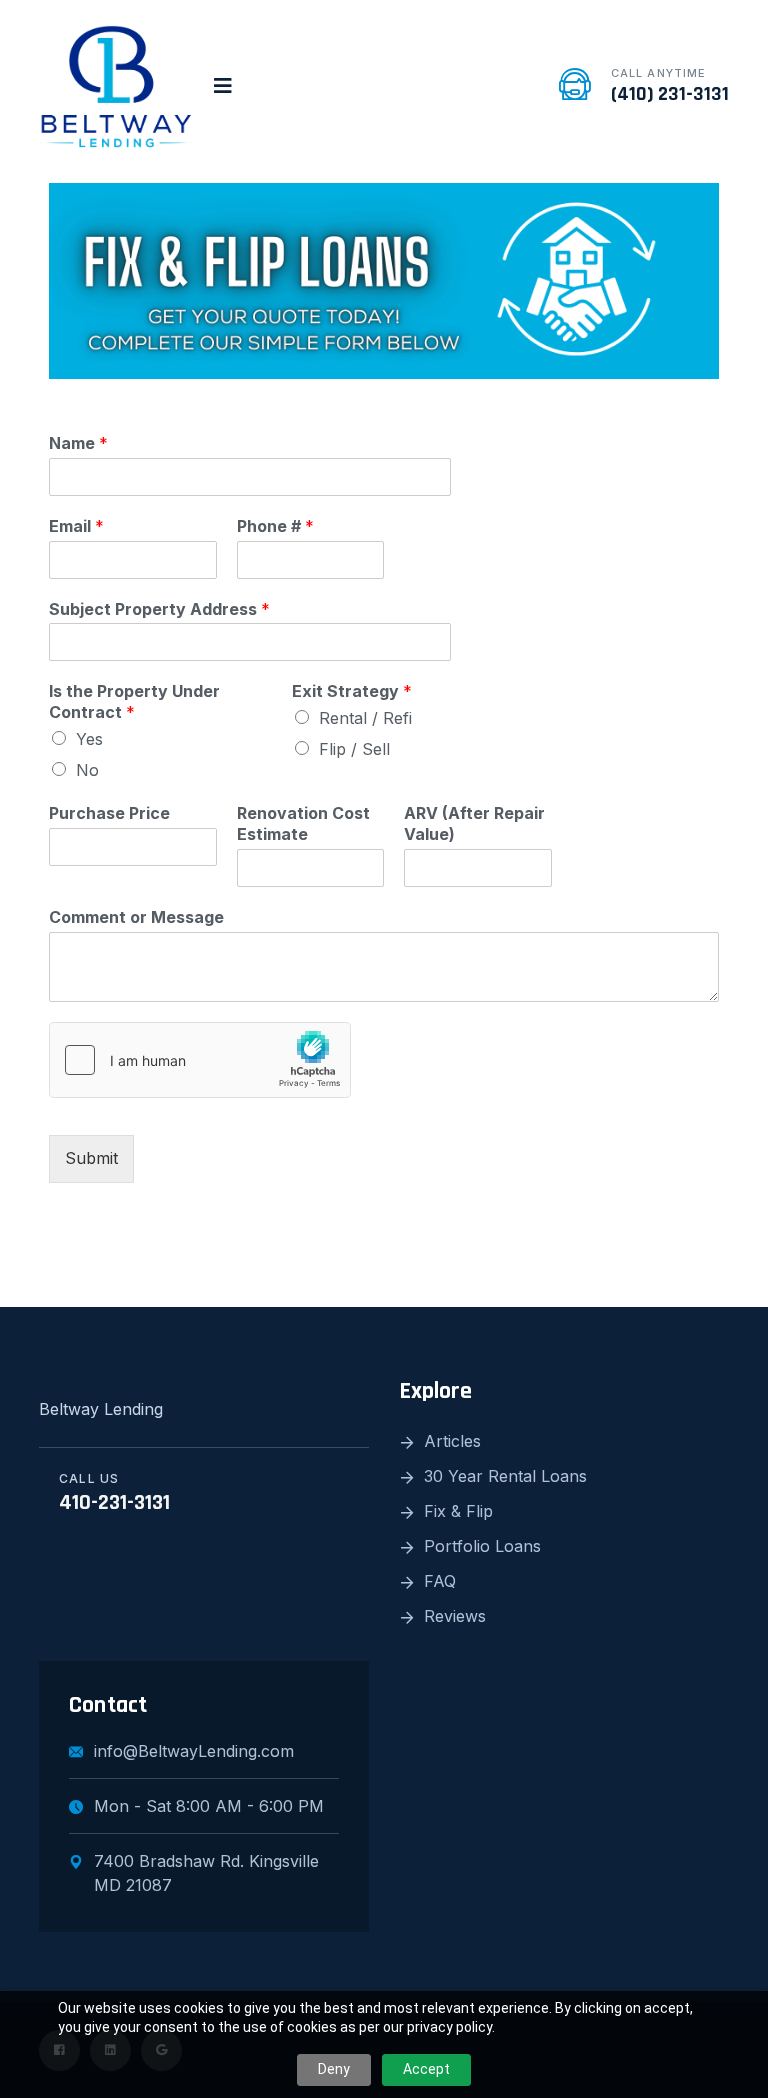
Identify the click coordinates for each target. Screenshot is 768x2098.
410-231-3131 (114, 1503)
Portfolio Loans (482, 1546)
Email (76, 526)
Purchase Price (109, 813)
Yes (89, 739)
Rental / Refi (365, 718)
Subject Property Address (159, 609)
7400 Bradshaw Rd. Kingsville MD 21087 (206, 1873)
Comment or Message (136, 917)
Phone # (275, 526)
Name (78, 443)
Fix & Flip (458, 1511)
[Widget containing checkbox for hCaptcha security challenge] (200, 1060)
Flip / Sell (354, 749)
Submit (91, 1158)
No (87, 770)
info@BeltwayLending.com (194, 1751)
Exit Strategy (352, 691)
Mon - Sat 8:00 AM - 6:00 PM (209, 1806)
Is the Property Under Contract (134, 701)
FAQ (440, 1581)
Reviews (455, 1616)
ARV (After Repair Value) (474, 823)
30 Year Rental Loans (505, 1476)
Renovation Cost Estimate (303, 823)
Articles (452, 1441)
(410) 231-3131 (670, 94)
